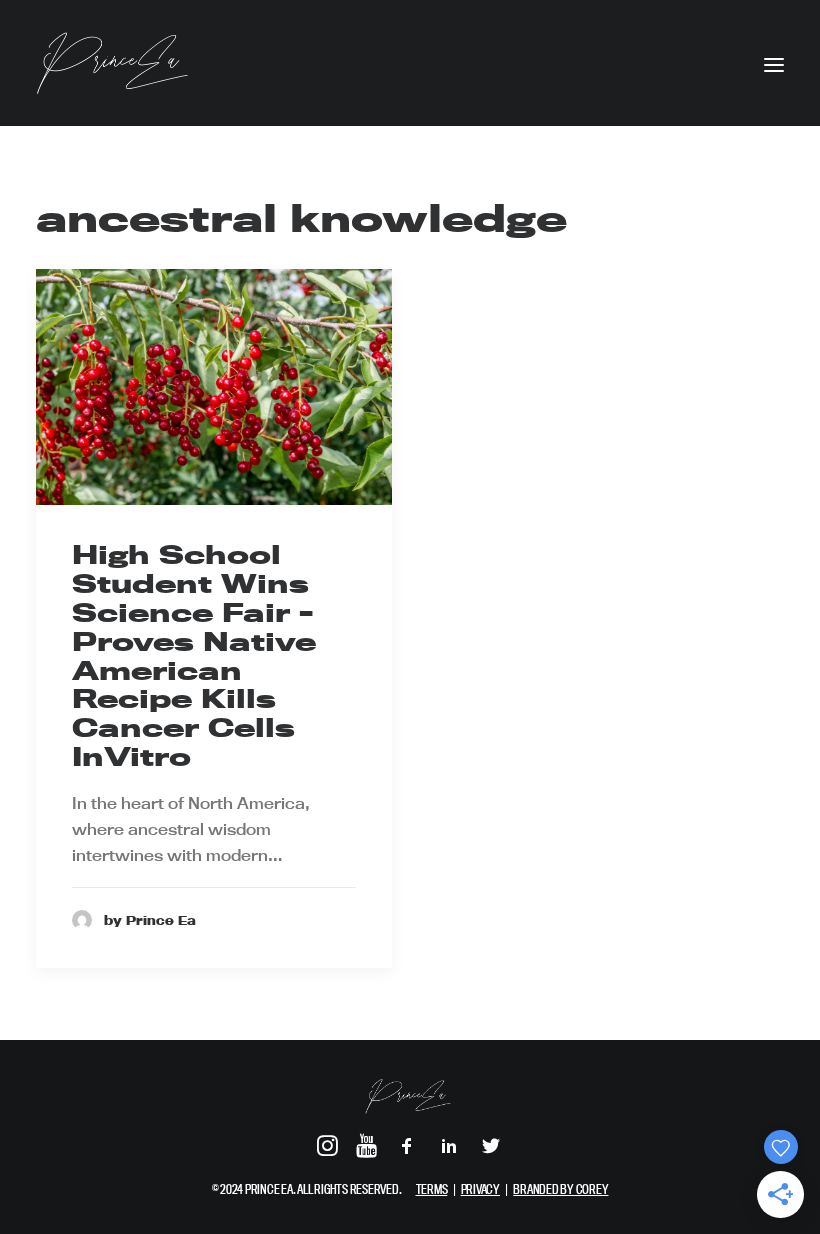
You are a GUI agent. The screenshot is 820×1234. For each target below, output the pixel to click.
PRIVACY (480, 1189)
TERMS (432, 1189)
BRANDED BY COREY (560, 1189)
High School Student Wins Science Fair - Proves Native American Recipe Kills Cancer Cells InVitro (194, 655)
